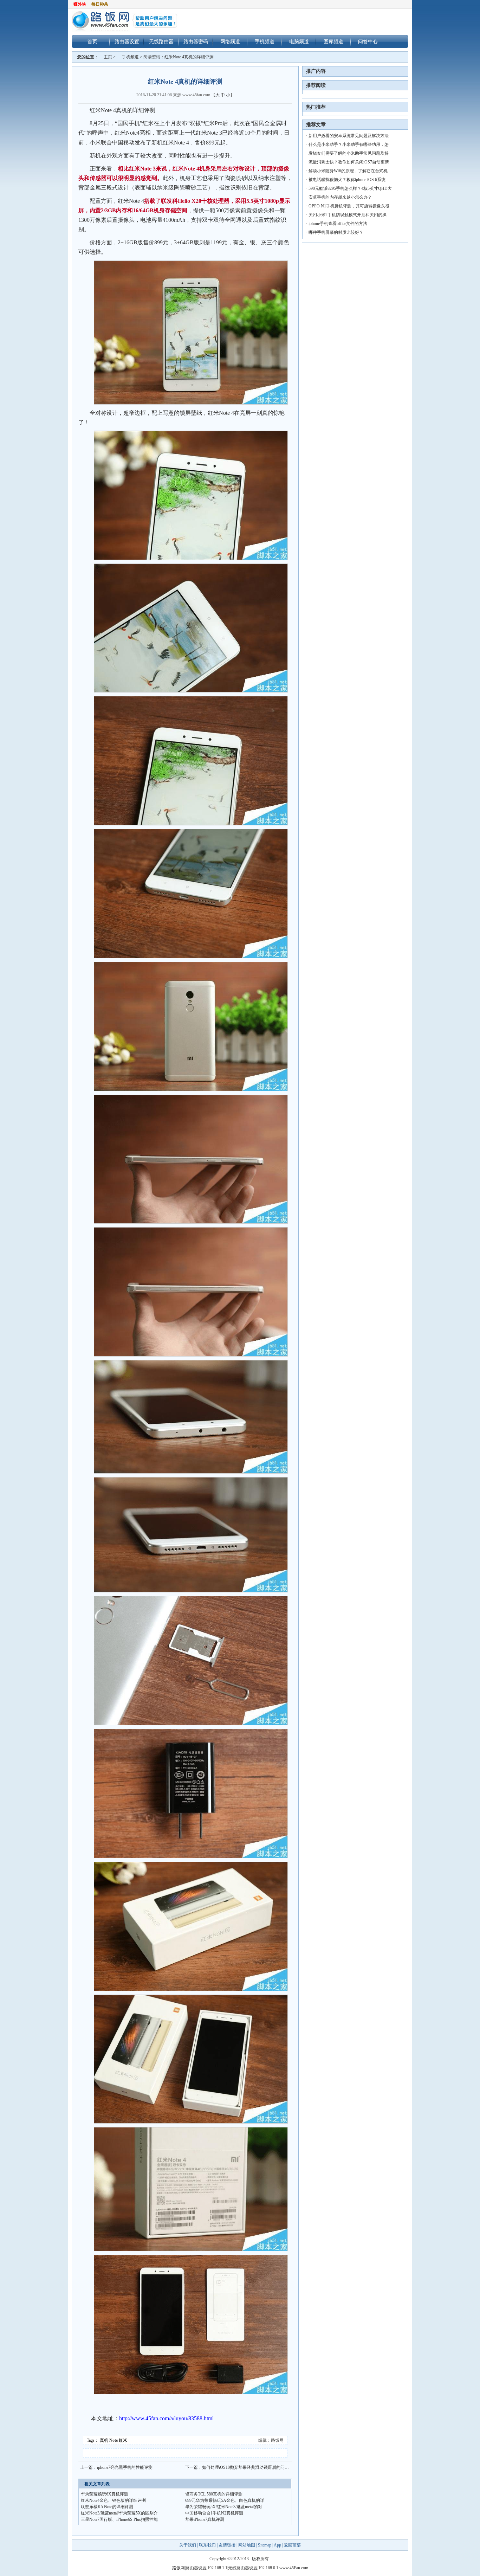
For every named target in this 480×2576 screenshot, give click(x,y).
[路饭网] (130, 21)
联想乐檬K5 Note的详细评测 (107, 2507)
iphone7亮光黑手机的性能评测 (125, 2467)
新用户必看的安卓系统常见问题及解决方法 (349, 136)
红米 (123, 2440)
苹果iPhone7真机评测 (205, 2519)
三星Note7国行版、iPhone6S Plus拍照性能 (119, 2519)
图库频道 (333, 41)
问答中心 (368, 41)
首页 (92, 41)
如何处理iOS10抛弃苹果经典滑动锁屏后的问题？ (248, 2467)
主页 (108, 57)
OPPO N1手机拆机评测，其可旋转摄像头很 (349, 206)
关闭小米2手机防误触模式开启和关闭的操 (348, 215)
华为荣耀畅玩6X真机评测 (105, 2494)
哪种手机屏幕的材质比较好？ (336, 232)
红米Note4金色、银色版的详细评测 (113, 2500)
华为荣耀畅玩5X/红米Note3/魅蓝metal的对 (224, 2507)
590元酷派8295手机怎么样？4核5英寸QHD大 (350, 188)
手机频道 (265, 41)
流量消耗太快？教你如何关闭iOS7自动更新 (349, 162)
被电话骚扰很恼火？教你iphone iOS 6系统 (347, 180)
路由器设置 (127, 41)
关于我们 (188, 2545)
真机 (104, 2440)
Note (113, 2440)
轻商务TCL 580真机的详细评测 (214, 2494)
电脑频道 (299, 41)
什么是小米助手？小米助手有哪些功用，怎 (349, 144)
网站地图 (247, 2545)
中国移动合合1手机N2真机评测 (214, 2513)
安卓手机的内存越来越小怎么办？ (340, 197)
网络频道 (230, 41)
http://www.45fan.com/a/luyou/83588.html (166, 2418)
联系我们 (207, 2545)
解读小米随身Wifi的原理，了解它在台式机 (348, 171)
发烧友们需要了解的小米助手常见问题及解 (349, 153)
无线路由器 (161, 41)
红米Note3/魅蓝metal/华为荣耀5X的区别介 (119, 2513)
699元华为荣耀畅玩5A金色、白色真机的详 (225, 2500)
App (277, 2545)
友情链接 (227, 2545)
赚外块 (80, 4)
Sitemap (265, 2545)
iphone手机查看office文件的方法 (338, 224)
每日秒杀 (100, 4)
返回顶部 (292, 2545)
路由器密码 (196, 41)
